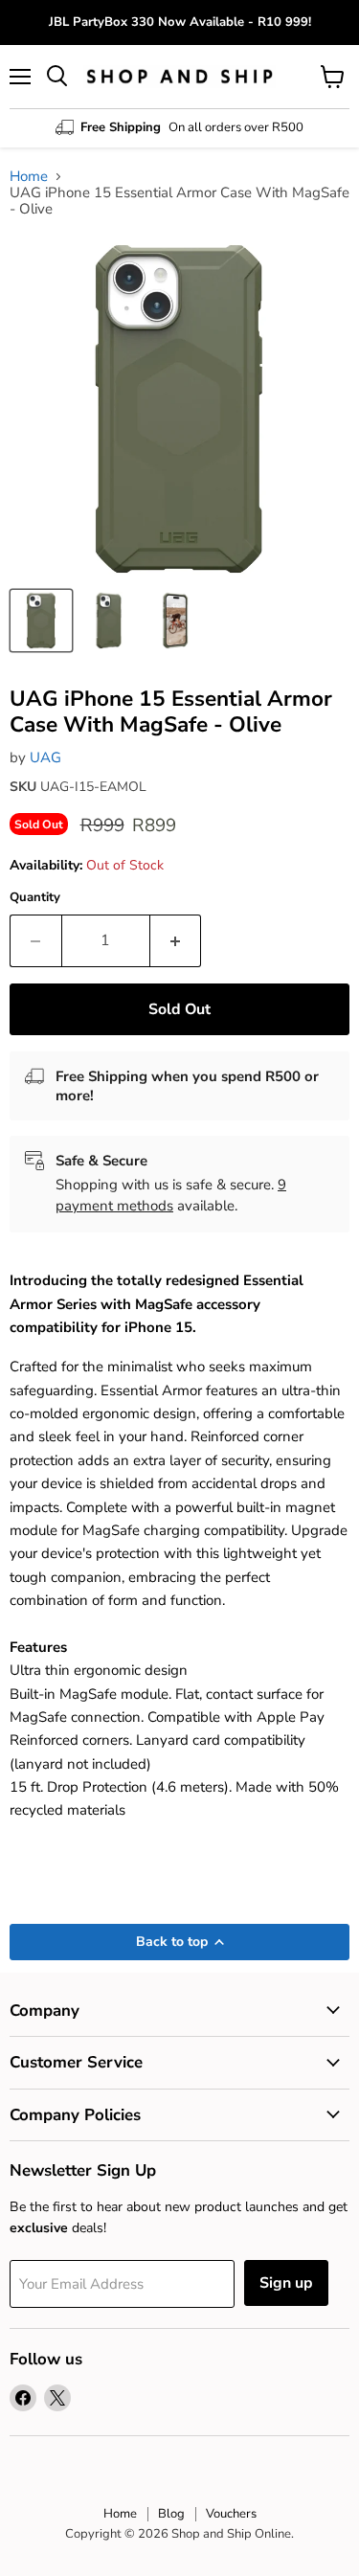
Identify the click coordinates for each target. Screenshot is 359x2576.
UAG (45, 757)
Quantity (35, 898)
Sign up (286, 2283)
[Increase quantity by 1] (176, 940)
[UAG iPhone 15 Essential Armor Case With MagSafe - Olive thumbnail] (41, 621)
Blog (171, 2514)
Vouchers (231, 2514)
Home (29, 177)
